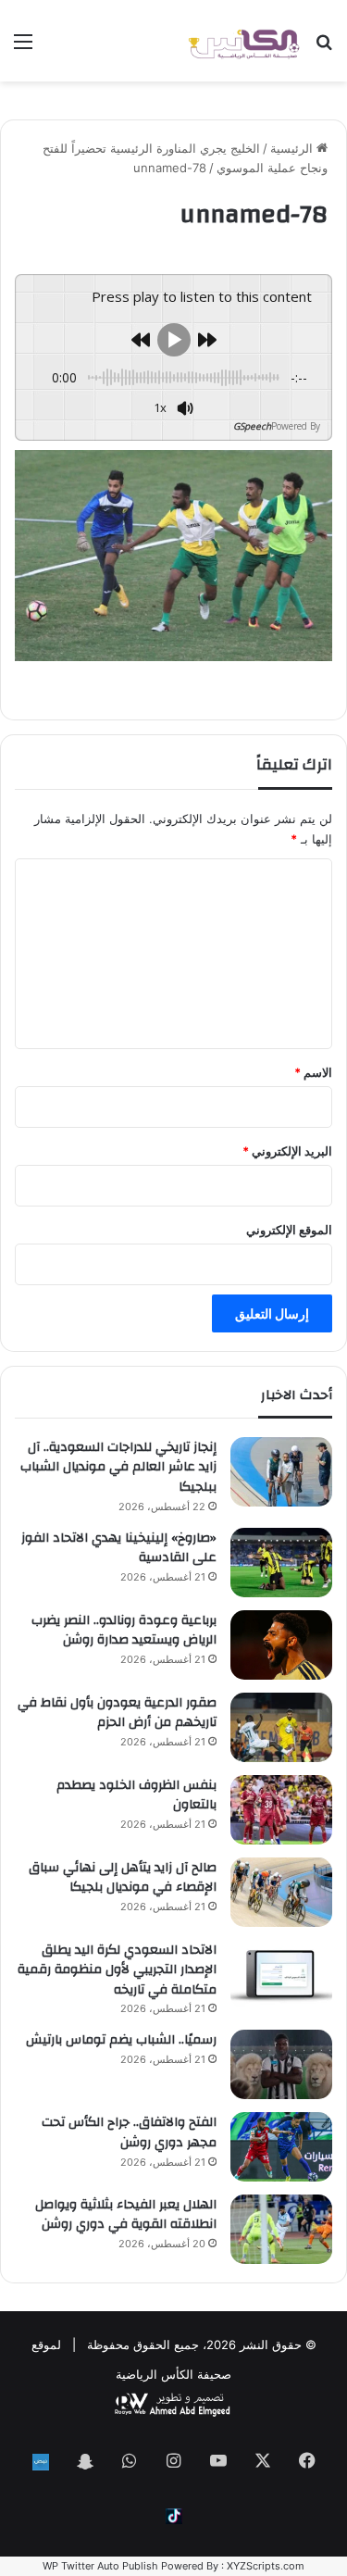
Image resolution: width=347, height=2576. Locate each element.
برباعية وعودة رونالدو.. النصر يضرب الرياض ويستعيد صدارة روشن (124, 1631)
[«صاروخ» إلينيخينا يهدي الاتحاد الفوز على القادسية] (281, 1563)
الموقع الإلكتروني (289, 1230)
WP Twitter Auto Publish (100, 2566)
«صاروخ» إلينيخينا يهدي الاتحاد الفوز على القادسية (119, 1548)
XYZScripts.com (266, 2566)
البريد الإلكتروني (287, 1151)
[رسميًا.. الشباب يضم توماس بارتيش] (281, 2064)
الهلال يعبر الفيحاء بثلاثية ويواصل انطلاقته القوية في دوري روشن (126, 2215)
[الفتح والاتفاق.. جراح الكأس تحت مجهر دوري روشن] (281, 2146)
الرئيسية (293, 148)
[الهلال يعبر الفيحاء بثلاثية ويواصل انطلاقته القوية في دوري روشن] (281, 2229)
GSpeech (252, 426)
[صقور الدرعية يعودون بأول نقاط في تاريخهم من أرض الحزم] (281, 1727)
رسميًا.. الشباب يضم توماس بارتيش (121, 2040)
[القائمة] (23, 48)
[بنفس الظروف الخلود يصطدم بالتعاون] (281, 1810)
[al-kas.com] (243, 41)
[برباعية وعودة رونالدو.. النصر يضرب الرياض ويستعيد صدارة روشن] (281, 1645)
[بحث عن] (324, 48)
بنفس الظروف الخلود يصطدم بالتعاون (136, 1795)
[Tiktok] (174, 2516)
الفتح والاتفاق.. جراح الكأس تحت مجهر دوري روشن (129, 2132)
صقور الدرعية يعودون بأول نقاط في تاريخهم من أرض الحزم (117, 1713)
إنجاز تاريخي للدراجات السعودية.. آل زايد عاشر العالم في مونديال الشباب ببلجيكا (118, 1467)
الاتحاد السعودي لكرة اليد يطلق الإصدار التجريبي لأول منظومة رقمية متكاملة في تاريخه (117, 1970)
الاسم (313, 1072)
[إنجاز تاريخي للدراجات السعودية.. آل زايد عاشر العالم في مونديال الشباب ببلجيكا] (281, 1472)
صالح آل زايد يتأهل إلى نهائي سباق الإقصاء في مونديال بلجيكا (123, 1878)
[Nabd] (41, 2462)
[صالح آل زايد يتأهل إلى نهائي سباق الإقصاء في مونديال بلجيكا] (281, 1892)
